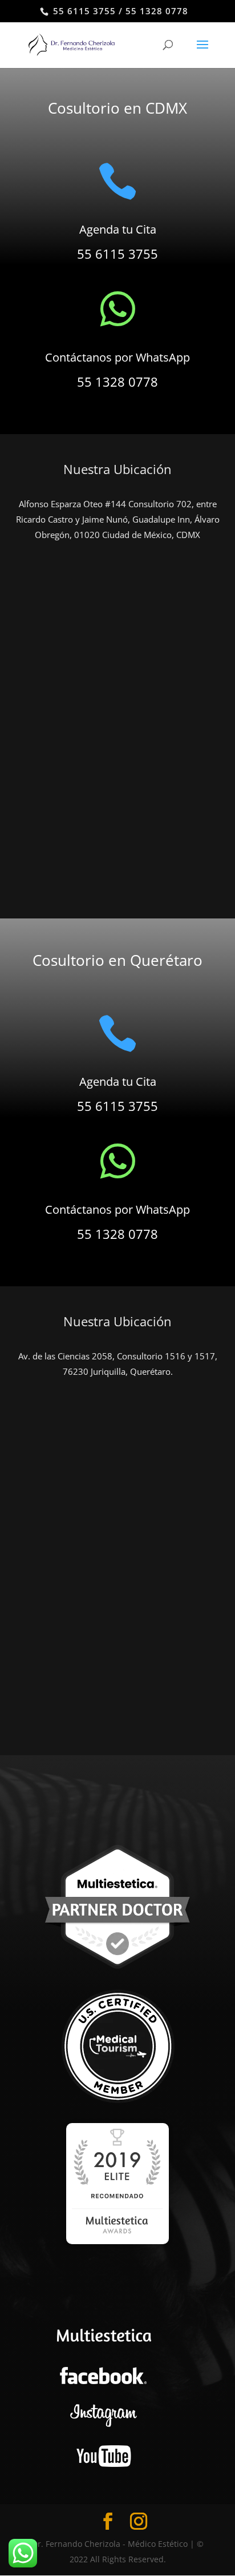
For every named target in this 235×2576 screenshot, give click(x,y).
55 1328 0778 (117, 382)
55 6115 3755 (117, 254)
